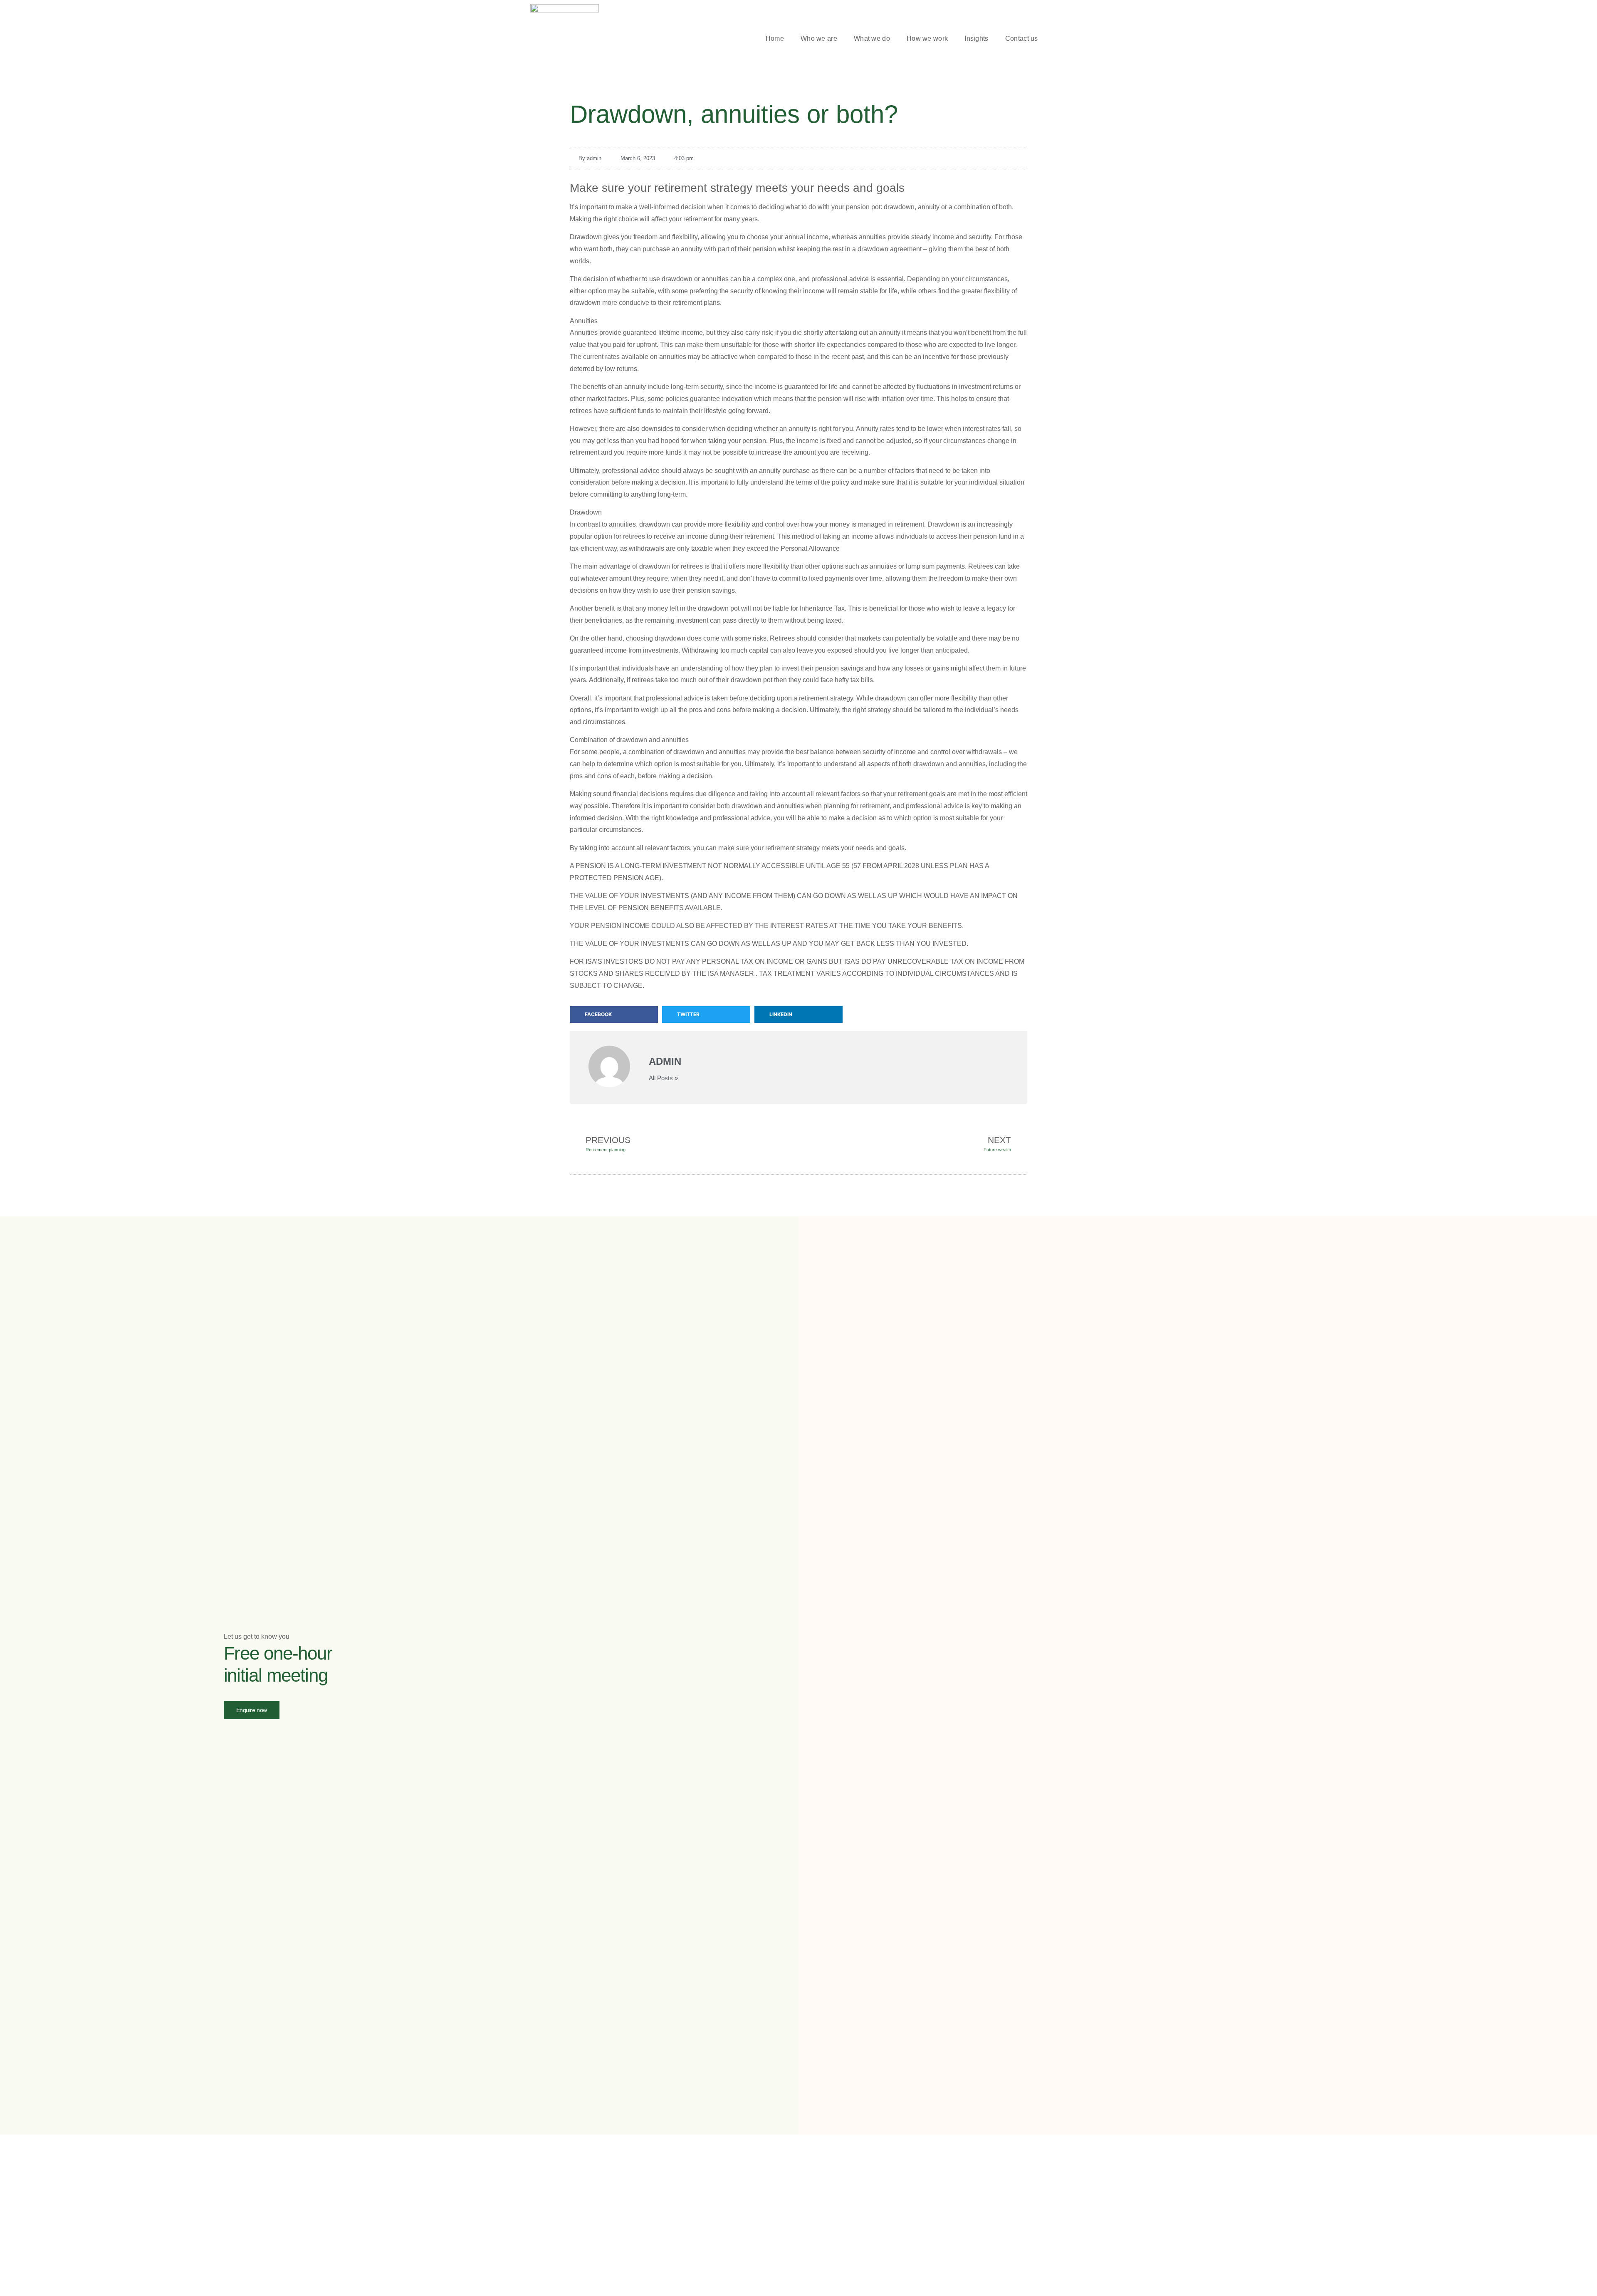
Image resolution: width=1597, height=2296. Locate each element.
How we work (927, 38)
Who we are (819, 38)
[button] (1063, 39)
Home (775, 38)
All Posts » (663, 1078)
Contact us (1022, 38)
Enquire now (252, 1710)
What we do (872, 38)
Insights (976, 38)
